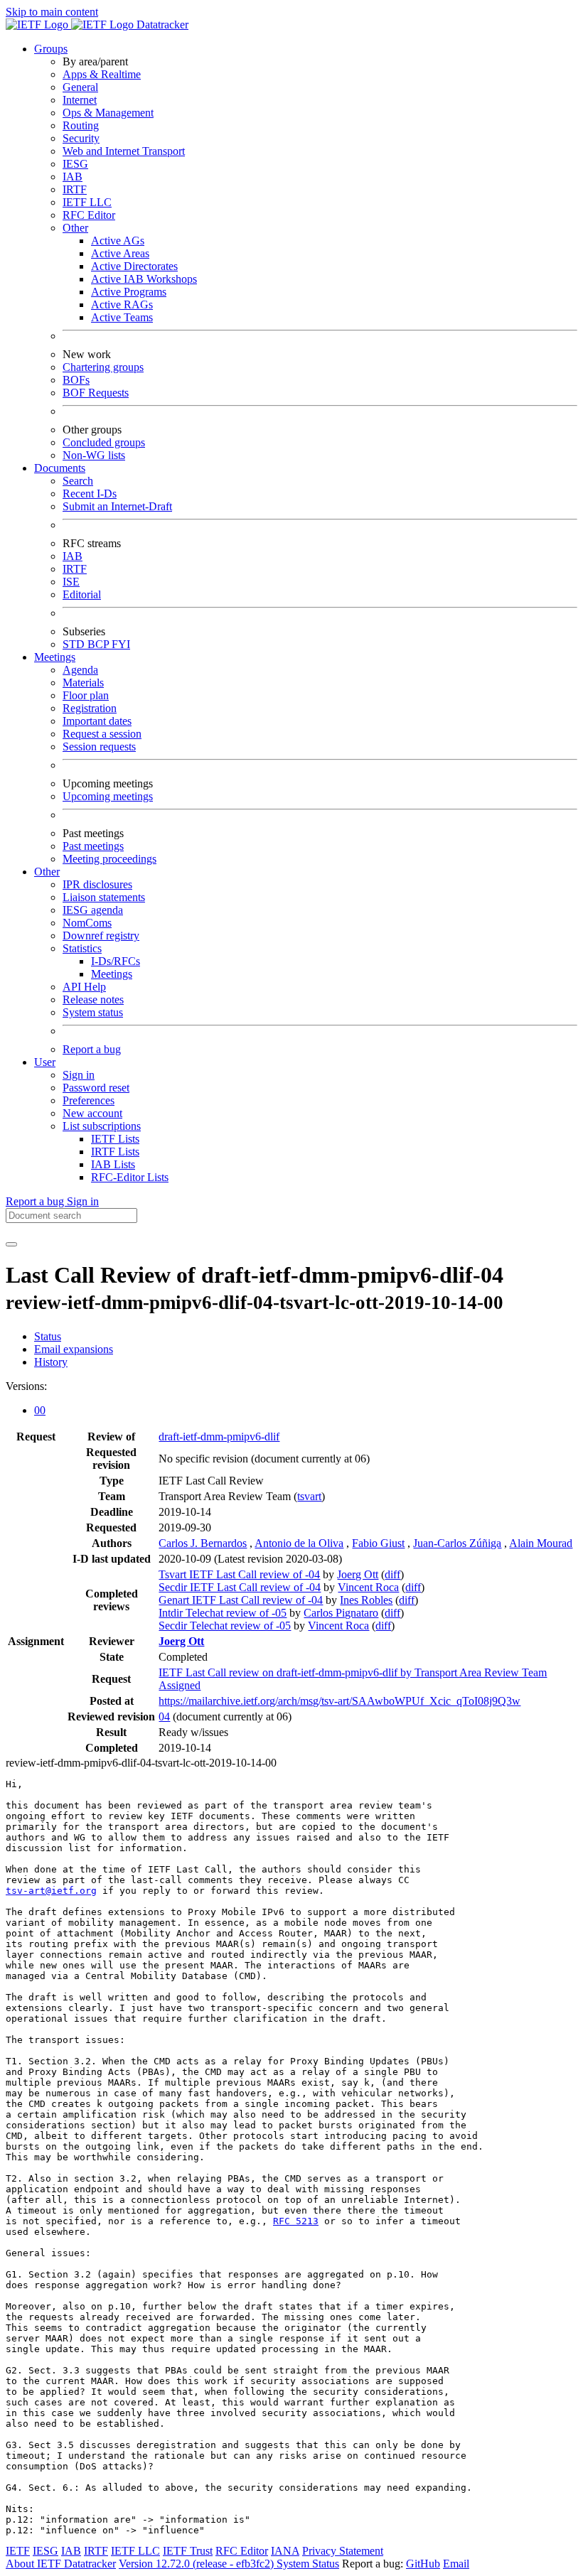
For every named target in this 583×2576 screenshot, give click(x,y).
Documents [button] (60, 468)
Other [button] (47, 872)
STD (75, 644)
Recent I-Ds (90, 494)
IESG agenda (93, 910)
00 (40, 1410)
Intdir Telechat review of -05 (223, 1613)
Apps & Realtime (102, 74)
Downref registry (101, 936)
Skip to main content (52, 12)
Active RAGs (122, 305)
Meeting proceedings (109, 859)
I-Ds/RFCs (116, 961)
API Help (84, 987)
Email (456, 2564)
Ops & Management (108, 113)
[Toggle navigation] (11, 1244)
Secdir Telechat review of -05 (225, 1626)
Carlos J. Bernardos (203, 1543)
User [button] (45, 1062)
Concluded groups (104, 442)
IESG (75, 164)
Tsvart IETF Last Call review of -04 (239, 1574)
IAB (73, 177)
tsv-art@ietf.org (51, 1891)
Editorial (82, 594)
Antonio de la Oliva (299, 1543)
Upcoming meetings (108, 796)
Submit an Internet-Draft (117, 506)
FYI (121, 644)
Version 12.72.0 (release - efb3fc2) (198, 2564)
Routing (81, 125)
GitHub (423, 2564)
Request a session (102, 734)
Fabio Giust (378, 1543)
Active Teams (122, 317)
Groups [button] (51, 49)
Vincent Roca (368, 1587)
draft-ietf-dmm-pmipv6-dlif (219, 1437)
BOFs (76, 380)
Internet (80, 100)
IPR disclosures (97, 884)
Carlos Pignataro (341, 1613)
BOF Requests (96, 393)
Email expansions (74, 1349)
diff (392, 1574)
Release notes (93, 999)
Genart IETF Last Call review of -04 (241, 1600)
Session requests (99, 747)
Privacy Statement (343, 2551)
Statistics (82, 948)
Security (81, 138)
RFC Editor (89, 215)
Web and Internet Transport (124, 151)
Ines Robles (366, 1600)
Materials (83, 683)
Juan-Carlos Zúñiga (457, 1543)
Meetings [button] (55, 657)
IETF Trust (188, 2551)
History (51, 1362)
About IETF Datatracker (61, 2564)
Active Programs (129, 292)
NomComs (87, 923)
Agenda (80, 670)
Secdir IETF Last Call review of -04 (240, 1587)
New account (92, 1113)
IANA (285, 2551)
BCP (100, 644)
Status (48, 1336)
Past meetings (93, 846)
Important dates (97, 721)
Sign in (79, 1075)
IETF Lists (115, 1139)
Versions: (26, 1386)
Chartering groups (103, 367)
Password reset (96, 1088)
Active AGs (118, 241)
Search (78, 481)
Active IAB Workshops (144, 279)
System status (93, 1012)
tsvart (309, 1496)
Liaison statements (104, 897)
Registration (90, 708)
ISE (71, 582)
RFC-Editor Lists (130, 1177)
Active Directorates (134, 266)
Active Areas (120, 253)
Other (75, 228)
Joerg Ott (358, 1574)
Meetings (112, 974)
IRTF (75, 189)
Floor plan (86, 695)
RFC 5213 (296, 2221)
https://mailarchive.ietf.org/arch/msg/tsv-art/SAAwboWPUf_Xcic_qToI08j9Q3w (339, 1701)
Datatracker (161, 25)
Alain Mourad (541, 1543)
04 (164, 1717)
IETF (18, 2551)
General (80, 87)
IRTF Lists (115, 1152)
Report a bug (92, 1049)
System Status (308, 2564)
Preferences (89, 1100)
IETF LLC (87, 202)
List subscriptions (102, 1126)
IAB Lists (113, 1164)
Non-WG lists (94, 455)
